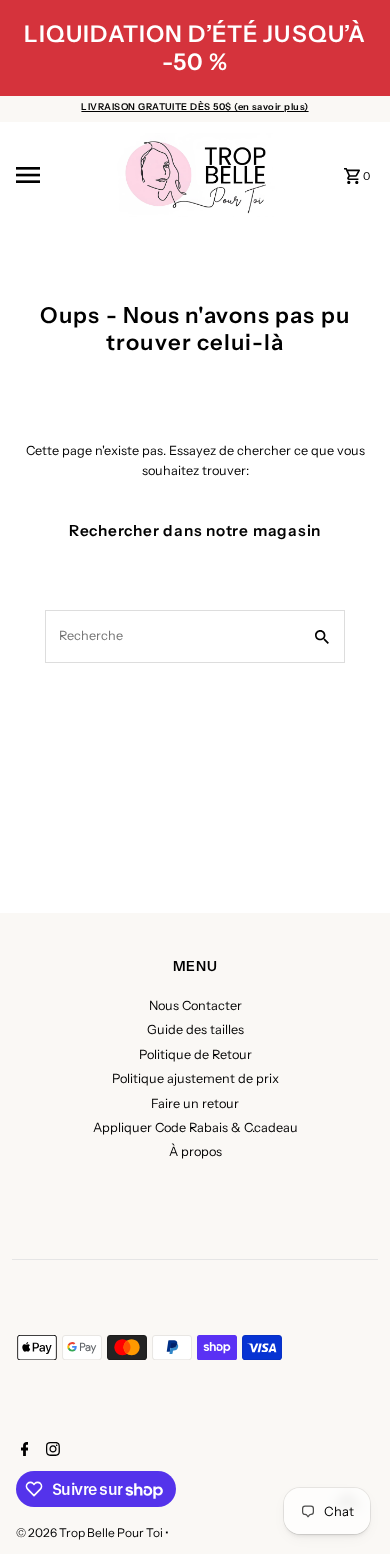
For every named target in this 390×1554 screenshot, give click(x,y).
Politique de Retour (195, 1054)
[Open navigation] (59, 175)
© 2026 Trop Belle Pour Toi (90, 1532)
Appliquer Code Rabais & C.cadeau (195, 1127)
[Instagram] (50, 1451)
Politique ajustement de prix (195, 1078)
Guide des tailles (195, 1029)
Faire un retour (195, 1103)
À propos (195, 1151)
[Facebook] (22, 1451)
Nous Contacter (195, 1005)
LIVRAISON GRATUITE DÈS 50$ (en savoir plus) (194, 106)
